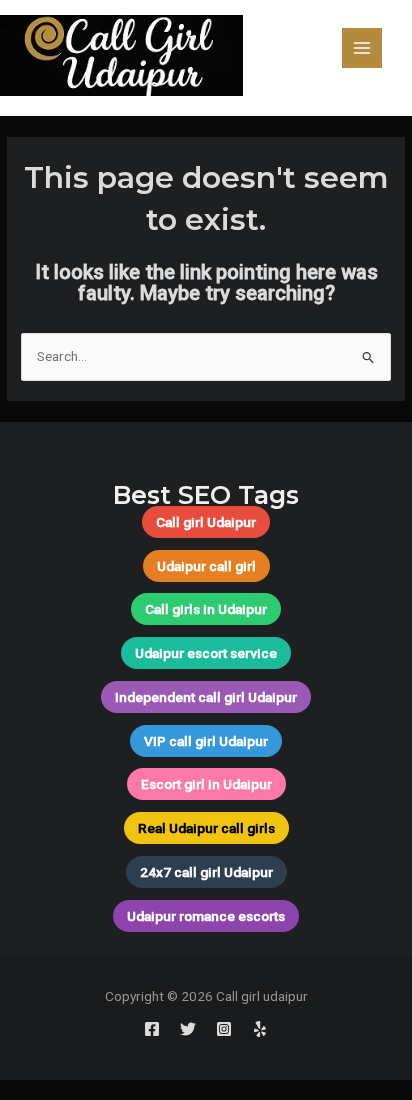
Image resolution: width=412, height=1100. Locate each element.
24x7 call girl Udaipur (206, 872)
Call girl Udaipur (206, 522)
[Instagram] (224, 1029)
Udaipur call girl (206, 566)
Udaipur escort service (206, 653)
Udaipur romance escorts (206, 916)
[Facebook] (152, 1029)
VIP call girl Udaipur (206, 741)
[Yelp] (260, 1029)
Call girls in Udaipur (206, 609)
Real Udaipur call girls (206, 828)
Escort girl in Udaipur (206, 784)
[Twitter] (188, 1029)
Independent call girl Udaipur (206, 697)
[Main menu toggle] (362, 48)
